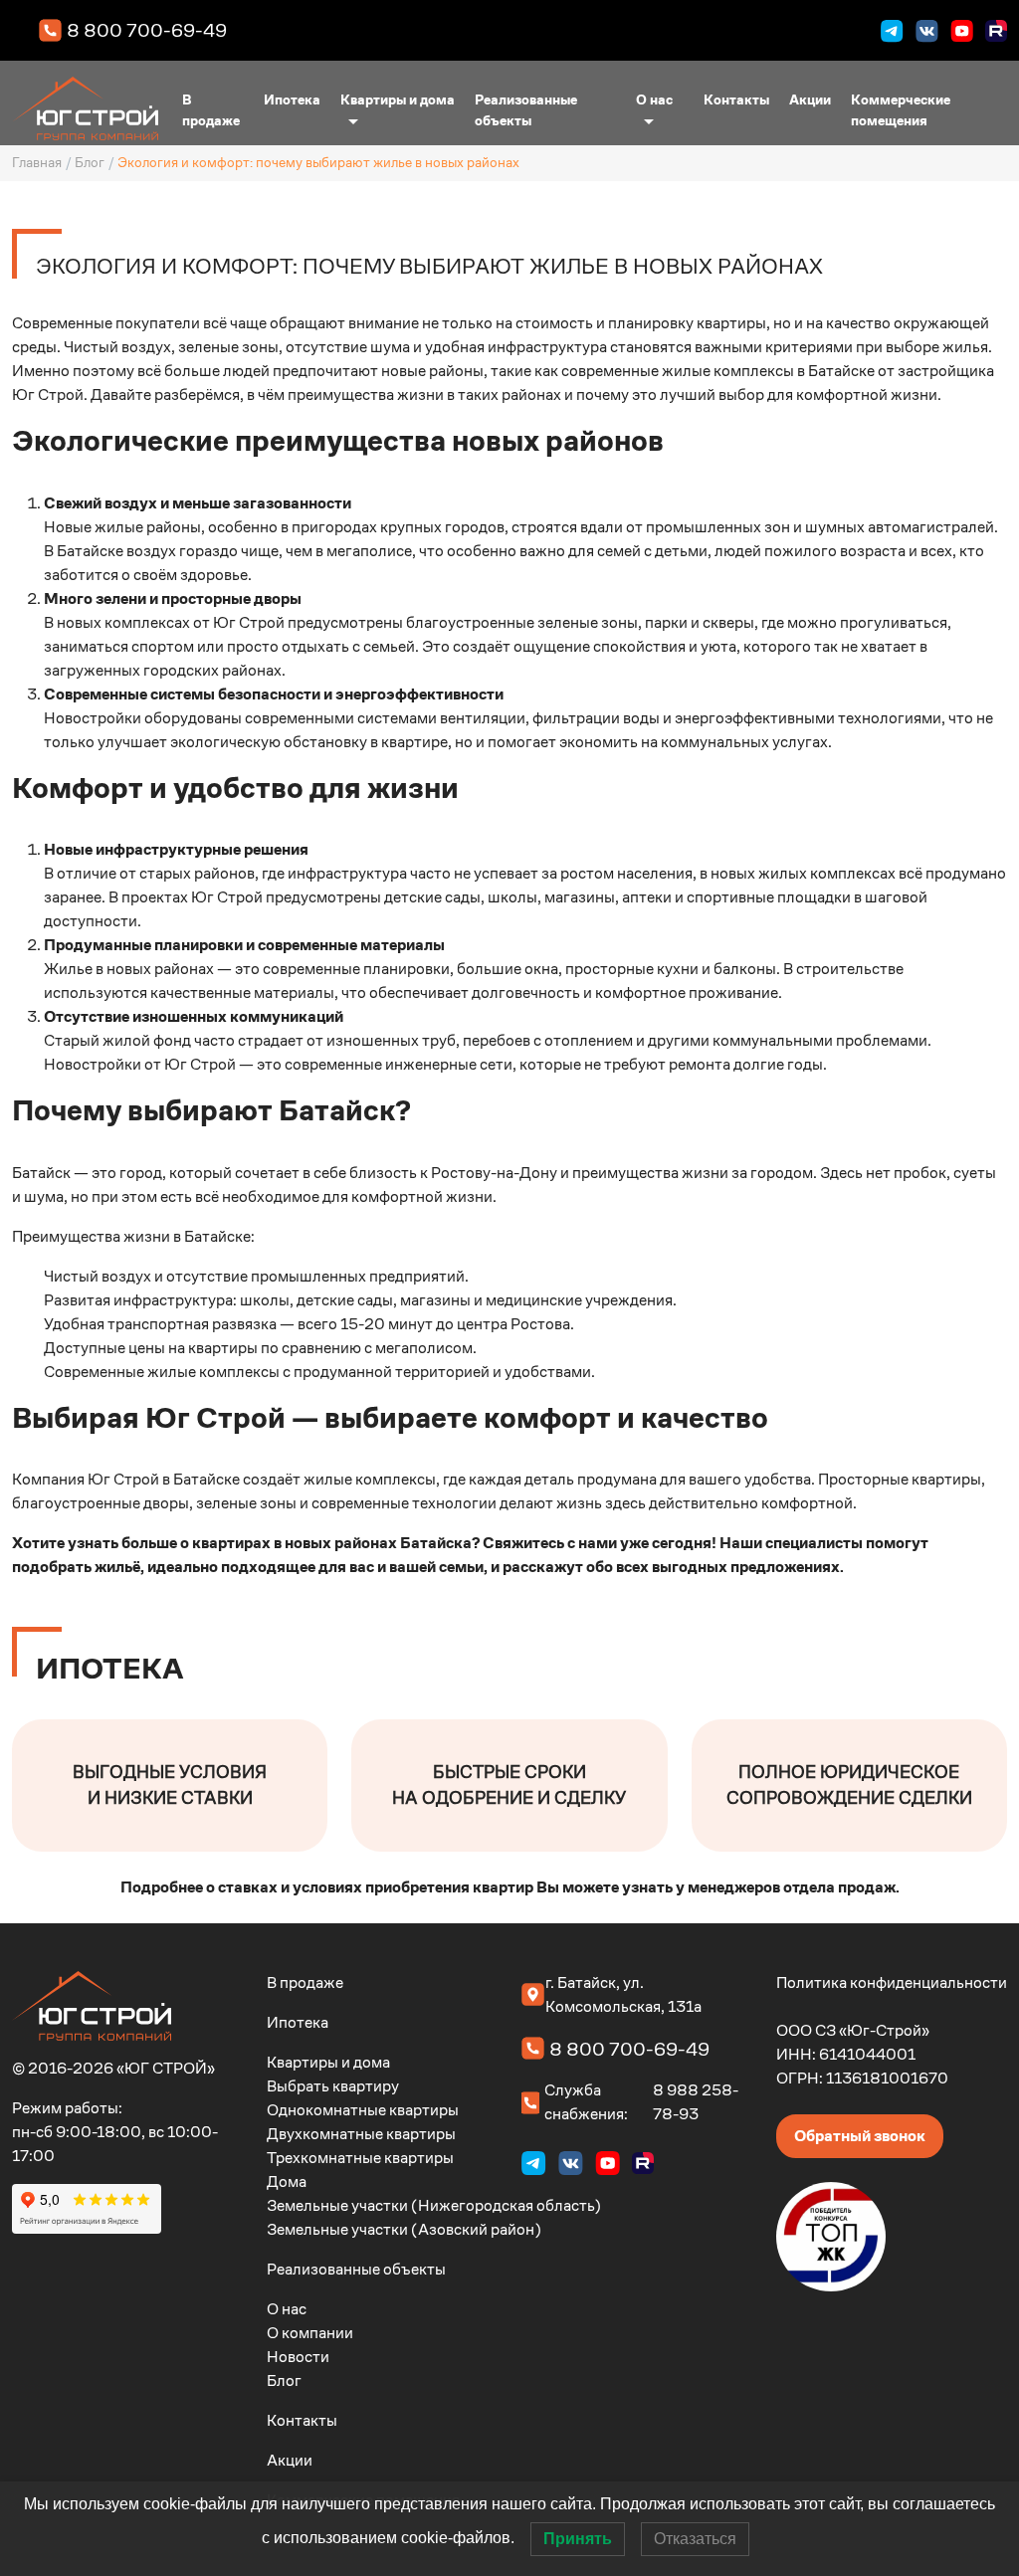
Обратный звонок (860, 2136)
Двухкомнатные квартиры (361, 2134)
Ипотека (292, 99)
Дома (287, 2181)
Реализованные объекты (526, 110)
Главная (37, 163)
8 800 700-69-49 (147, 30)
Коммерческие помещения (901, 110)
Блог (90, 163)
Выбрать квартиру (333, 2086)
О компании (310, 2333)
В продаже (211, 110)
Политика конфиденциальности (892, 1982)
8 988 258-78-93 (696, 2102)
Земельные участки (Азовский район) (404, 2229)
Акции (810, 99)
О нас (654, 99)
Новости (298, 2357)
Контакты (736, 99)
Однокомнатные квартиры (363, 2110)
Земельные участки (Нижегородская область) (434, 2205)
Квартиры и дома (398, 99)
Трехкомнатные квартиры (360, 2158)
